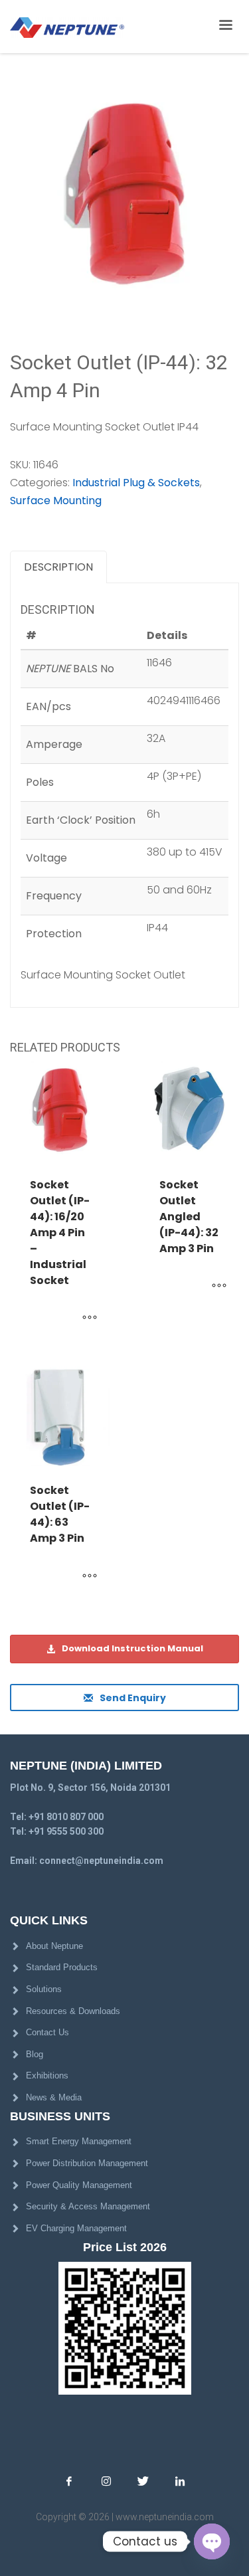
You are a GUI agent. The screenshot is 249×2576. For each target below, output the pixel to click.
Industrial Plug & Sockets (136, 483)
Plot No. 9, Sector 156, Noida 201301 (90, 1788)
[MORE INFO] (90, 1319)
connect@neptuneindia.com (101, 1861)
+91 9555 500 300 (66, 1831)
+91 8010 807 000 (66, 1817)
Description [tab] (58, 567)
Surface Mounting (56, 501)
